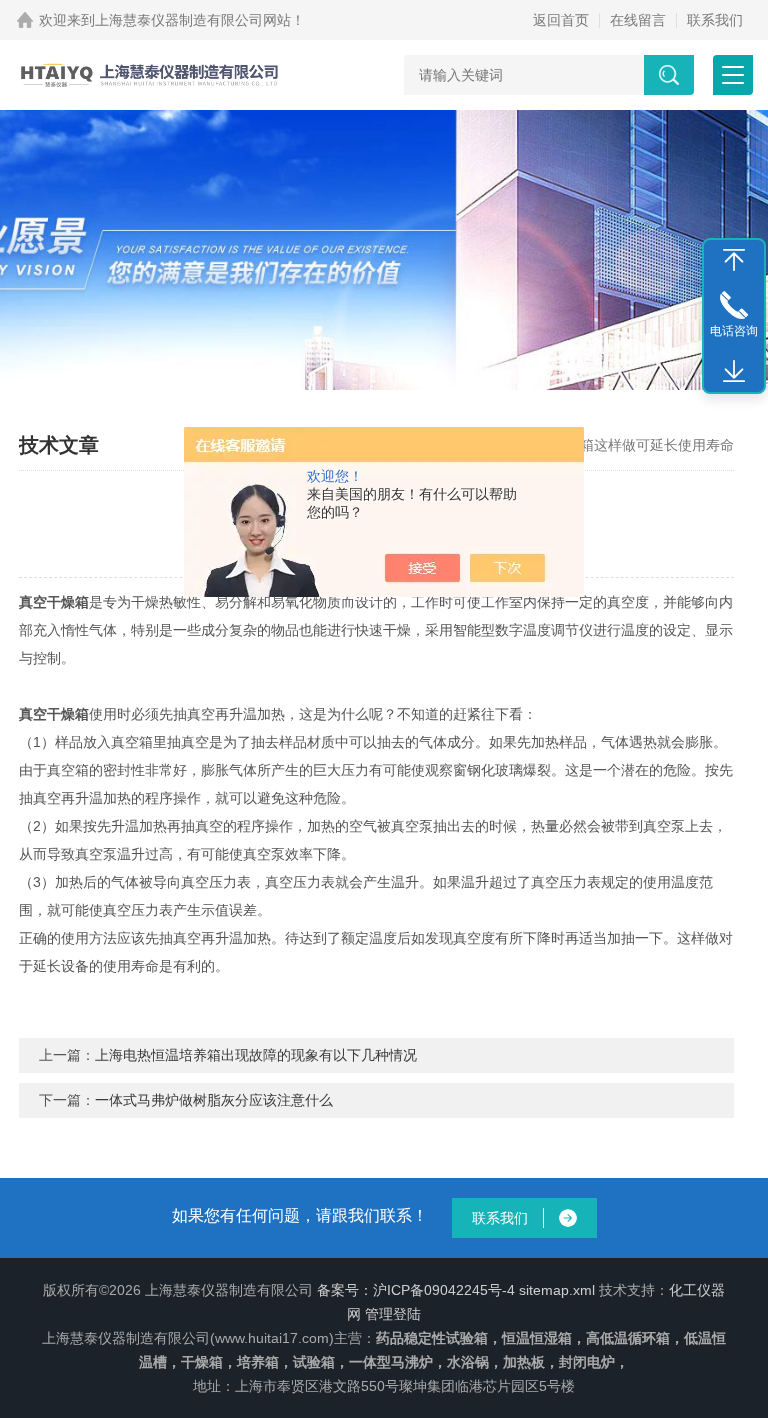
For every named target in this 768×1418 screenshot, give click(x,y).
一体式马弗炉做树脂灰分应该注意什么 (214, 1100)
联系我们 (715, 20)
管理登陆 (393, 1314)
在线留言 (638, 20)
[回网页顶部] (734, 260)
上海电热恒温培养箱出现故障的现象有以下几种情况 (256, 1055)
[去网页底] (734, 372)
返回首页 (561, 20)
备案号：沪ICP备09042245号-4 (416, 1290)
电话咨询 (734, 331)
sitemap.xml (557, 1290)
